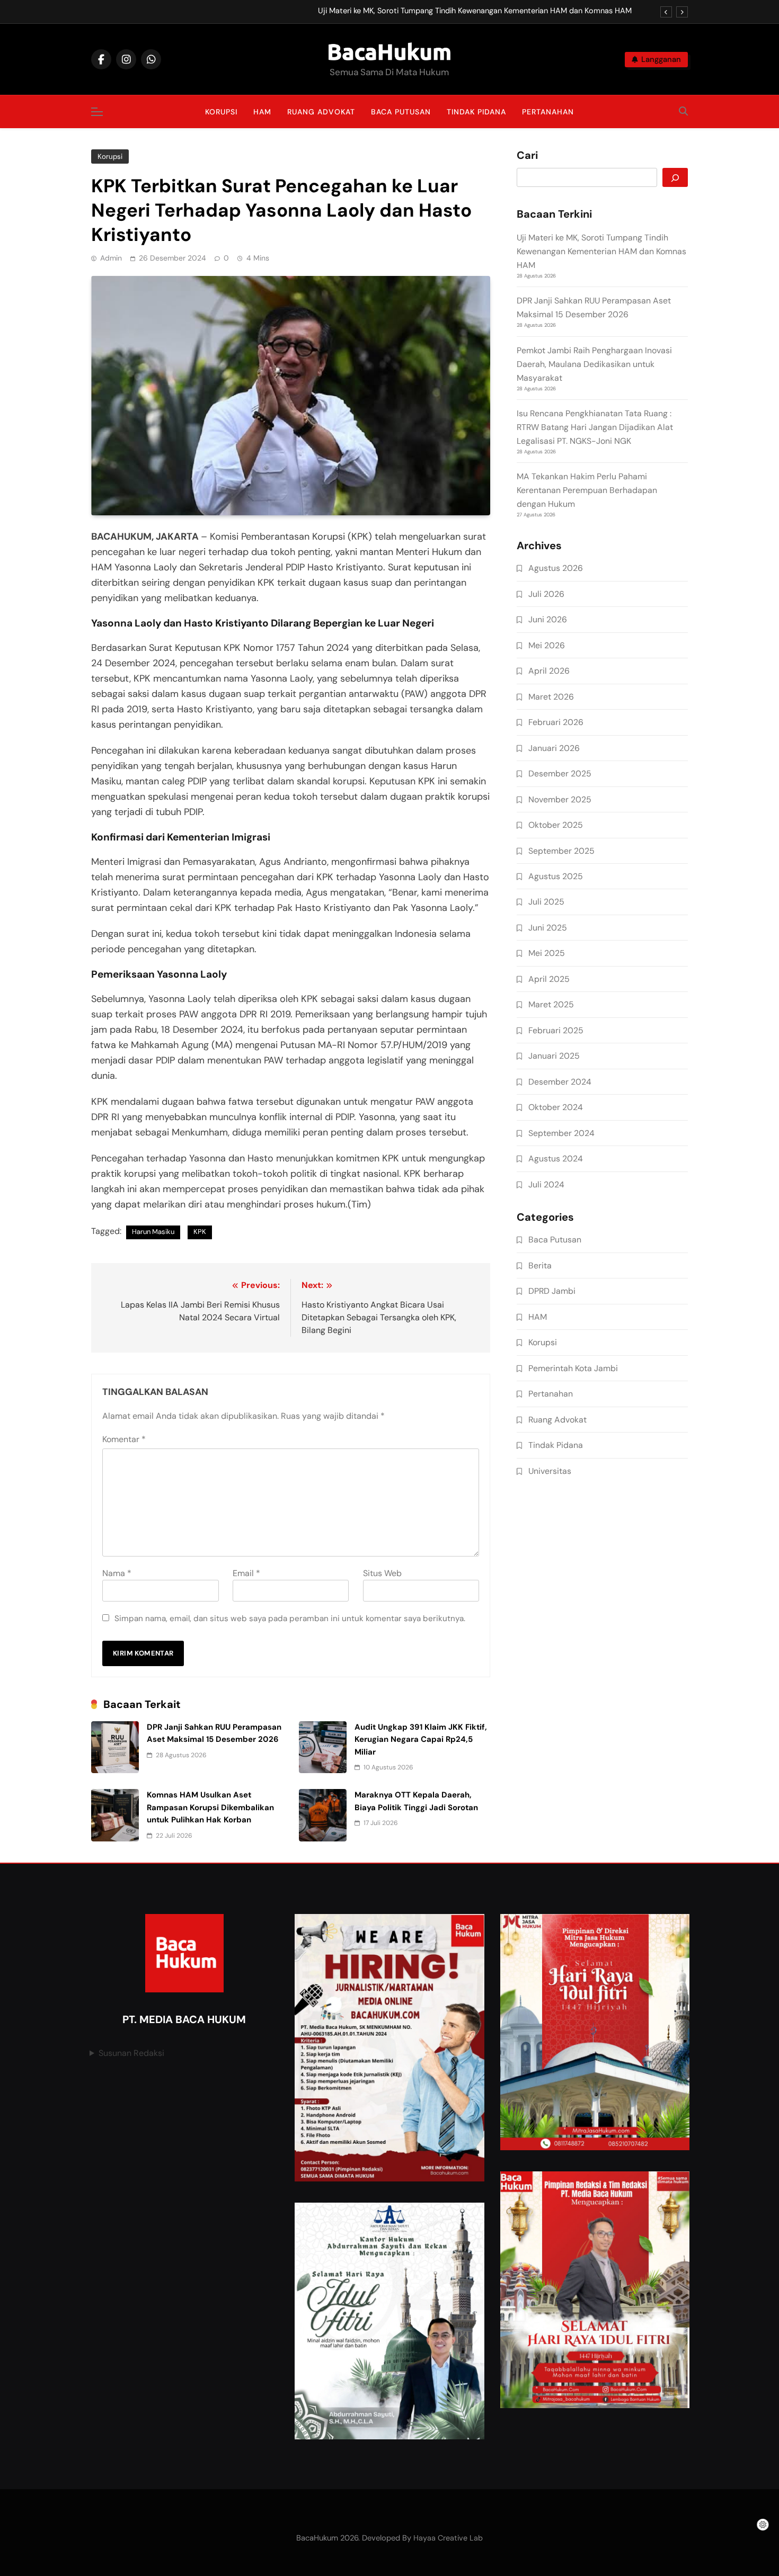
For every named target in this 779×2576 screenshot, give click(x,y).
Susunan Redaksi (131, 2053)
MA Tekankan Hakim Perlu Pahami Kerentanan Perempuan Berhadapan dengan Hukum (587, 490)
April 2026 (549, 671)
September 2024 (561, 1133)
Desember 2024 (560, 1082)
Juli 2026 (546, 594)
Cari (527, 156)
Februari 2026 (556, 722)
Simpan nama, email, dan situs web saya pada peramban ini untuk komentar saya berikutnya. (290, 1618)
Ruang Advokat (321, 112)
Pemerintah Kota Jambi (573, 1368)
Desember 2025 (560, 773)
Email (246, 1573)
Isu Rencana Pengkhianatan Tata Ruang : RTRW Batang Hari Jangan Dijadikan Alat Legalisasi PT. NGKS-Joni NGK (595, 427)
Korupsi (221, 112)
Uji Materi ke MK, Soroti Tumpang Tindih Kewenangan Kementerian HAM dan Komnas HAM (475, 11)
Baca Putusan (401, 112)
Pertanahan (548, 112)
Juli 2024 (546, 1184)
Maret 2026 (551, 697)
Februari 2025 (556, 1030)
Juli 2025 (546, 902)
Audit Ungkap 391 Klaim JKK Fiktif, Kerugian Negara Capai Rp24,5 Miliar (421, 1739)
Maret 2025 (551, 1004)
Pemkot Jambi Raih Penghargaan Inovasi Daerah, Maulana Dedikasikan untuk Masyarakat (594, 364)
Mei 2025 (547, 953)
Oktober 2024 (556, 1107)
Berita (540, 1265)
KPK (200, 1232)
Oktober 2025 (556, 825)
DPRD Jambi (552, 1291)
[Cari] (675, 177)
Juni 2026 (548, 619)
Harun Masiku (153, 1232)
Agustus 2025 (556, 876)
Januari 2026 (554, 748)
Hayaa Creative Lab (448, 2538)
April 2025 (549, 979)
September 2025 (561, 851)
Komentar (124, 1439)
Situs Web (382, 1573)
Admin (111, 258)
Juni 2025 (548, 928)
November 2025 (560, 799)
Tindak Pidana (476, 112)
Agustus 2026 (556, 568)
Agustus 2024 (556, 1159)
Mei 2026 (547, 645)
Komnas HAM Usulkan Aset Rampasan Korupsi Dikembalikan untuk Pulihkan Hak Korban (210, 1807)
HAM (262, 112)
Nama (117, 1573)
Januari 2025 (554, 1056)
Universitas (550, 1471)
